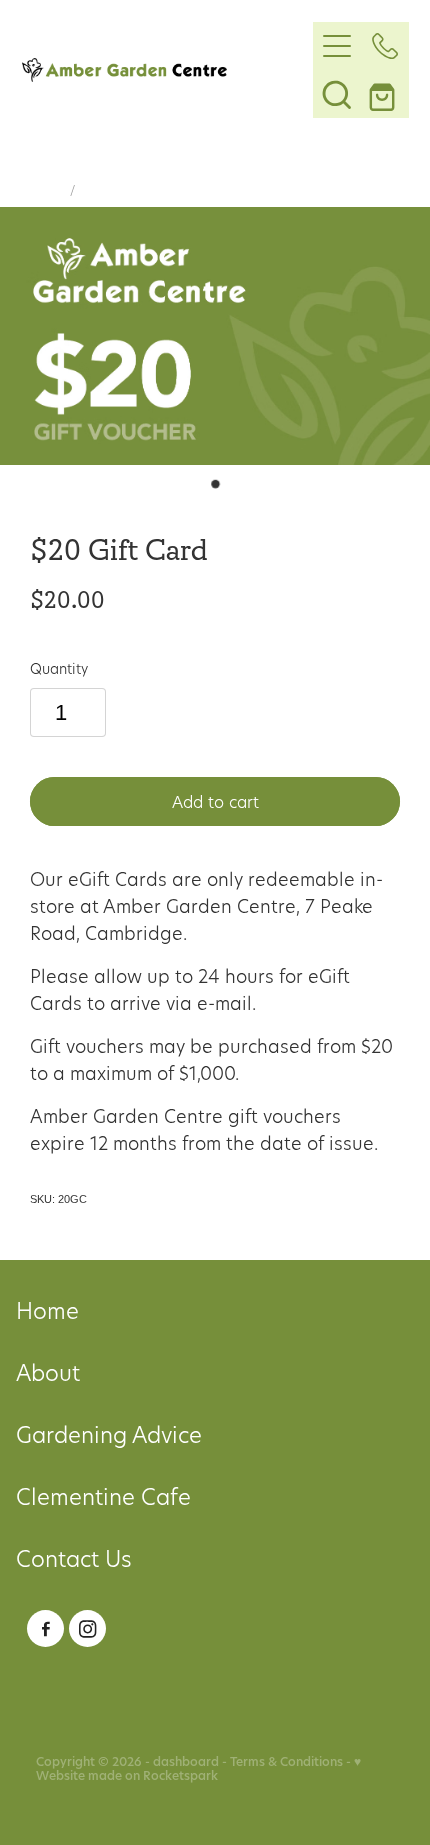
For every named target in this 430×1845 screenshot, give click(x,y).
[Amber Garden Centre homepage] (167, 70)
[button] (337, 94)
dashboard (186, 1761)
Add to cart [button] (215, 801)
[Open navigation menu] (337, 46)
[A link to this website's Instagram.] (87, 1628)
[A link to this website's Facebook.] (45, 1628)
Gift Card (108, 190)
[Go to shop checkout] (385, 94)
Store (47, 190)
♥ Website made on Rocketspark (198, 1768)
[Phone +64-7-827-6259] (385, 46)
